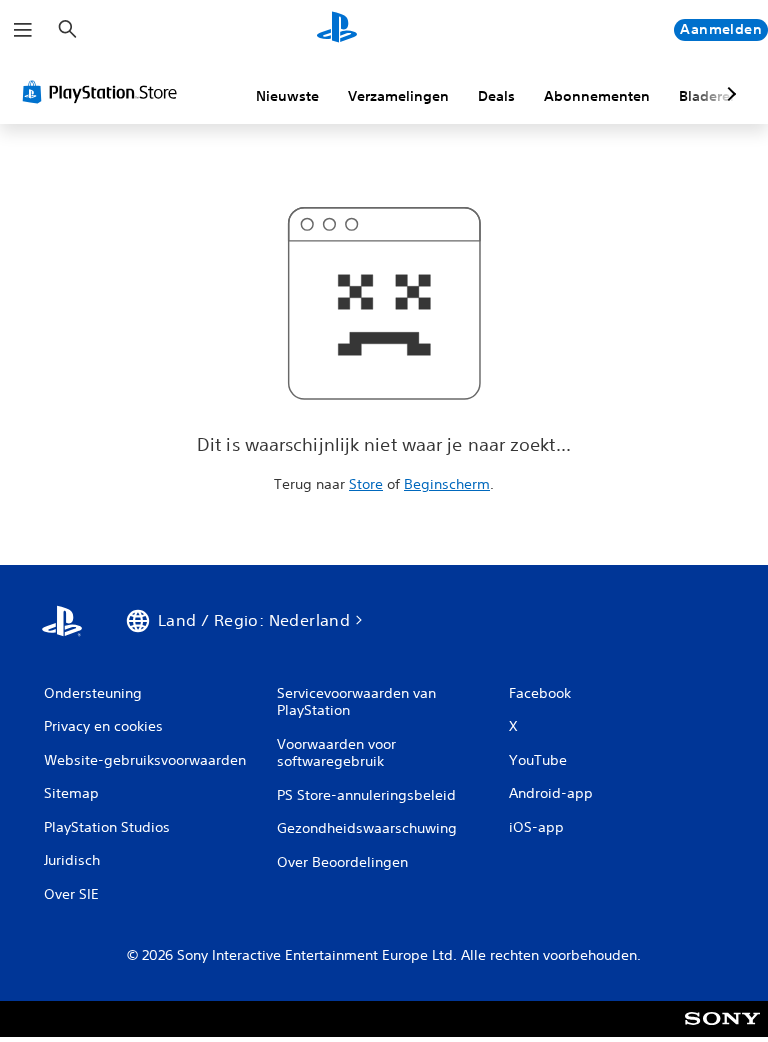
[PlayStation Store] (104, 92)
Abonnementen (597, 96)
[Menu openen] (23, 30)
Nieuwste (287, 96)
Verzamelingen (398, 96)
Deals (496, 96)
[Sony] (722, 1032)
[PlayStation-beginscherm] (337, 30)
